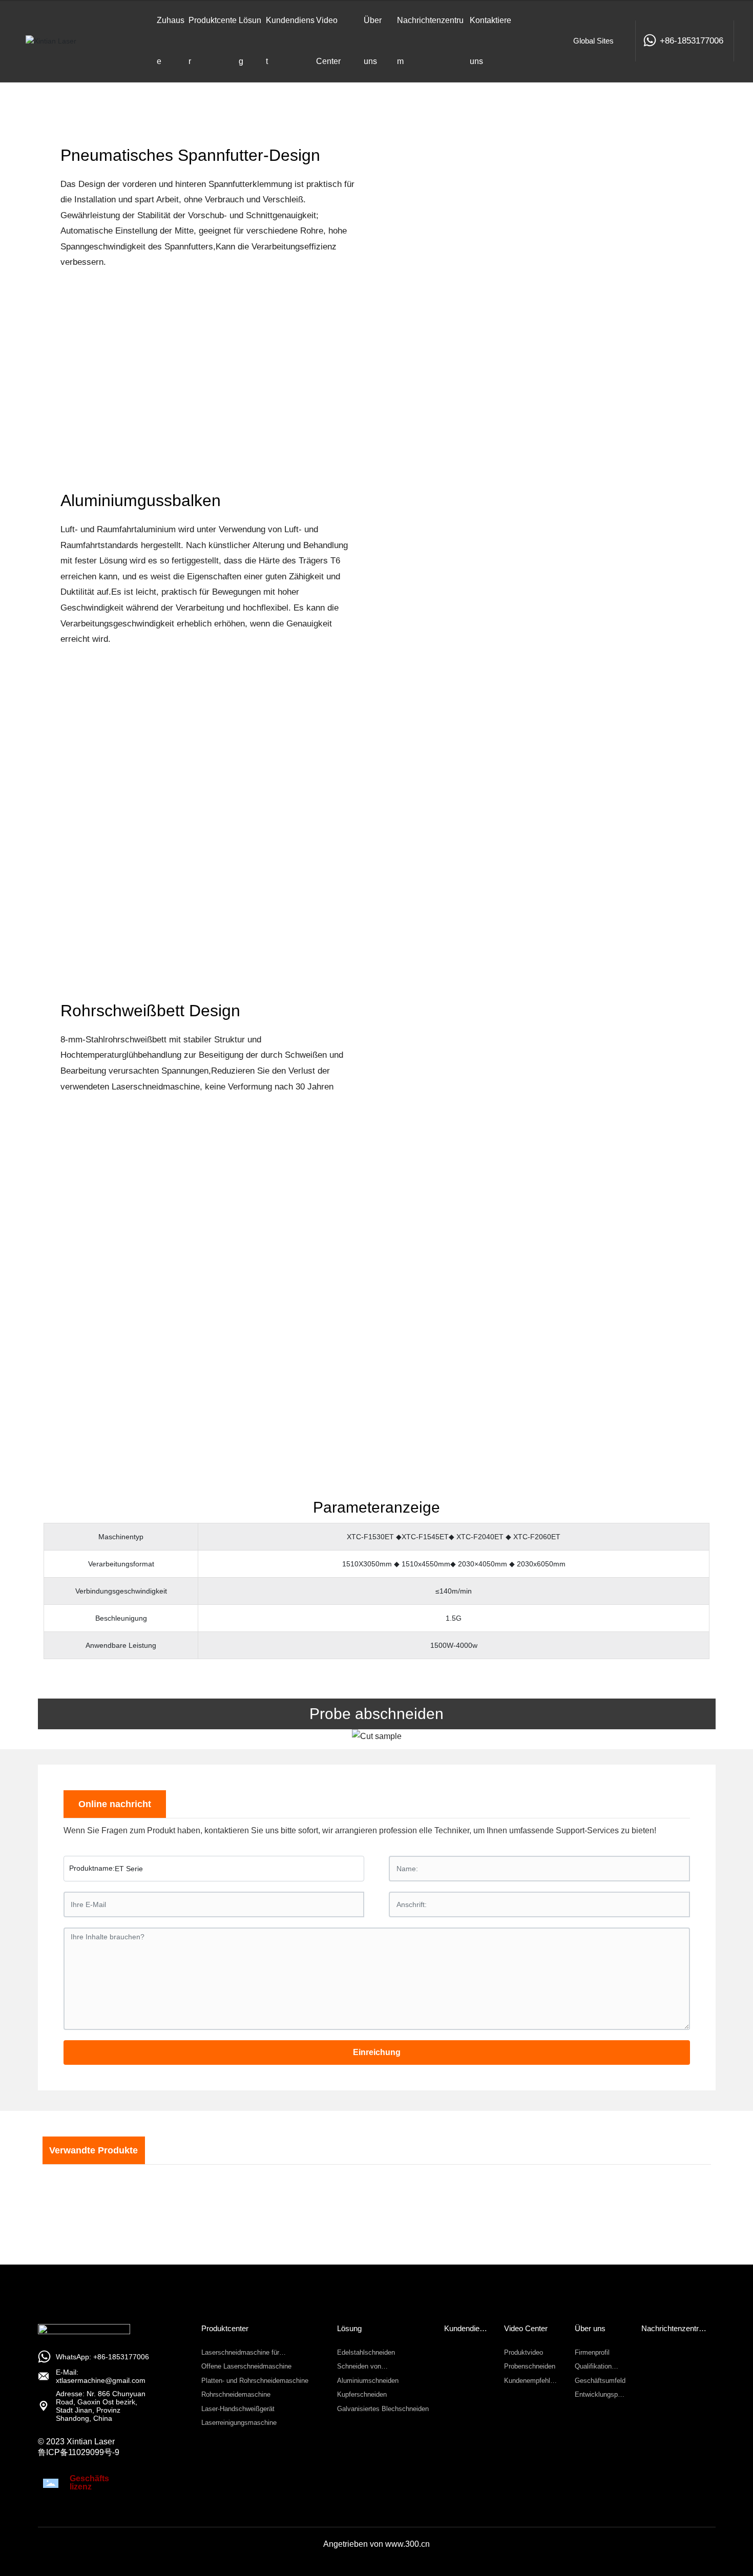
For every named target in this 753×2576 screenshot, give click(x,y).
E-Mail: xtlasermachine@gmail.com (101, 2376)
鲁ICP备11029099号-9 (79, 2452)
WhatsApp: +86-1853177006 (102, 2357)
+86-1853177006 (692, 41)
